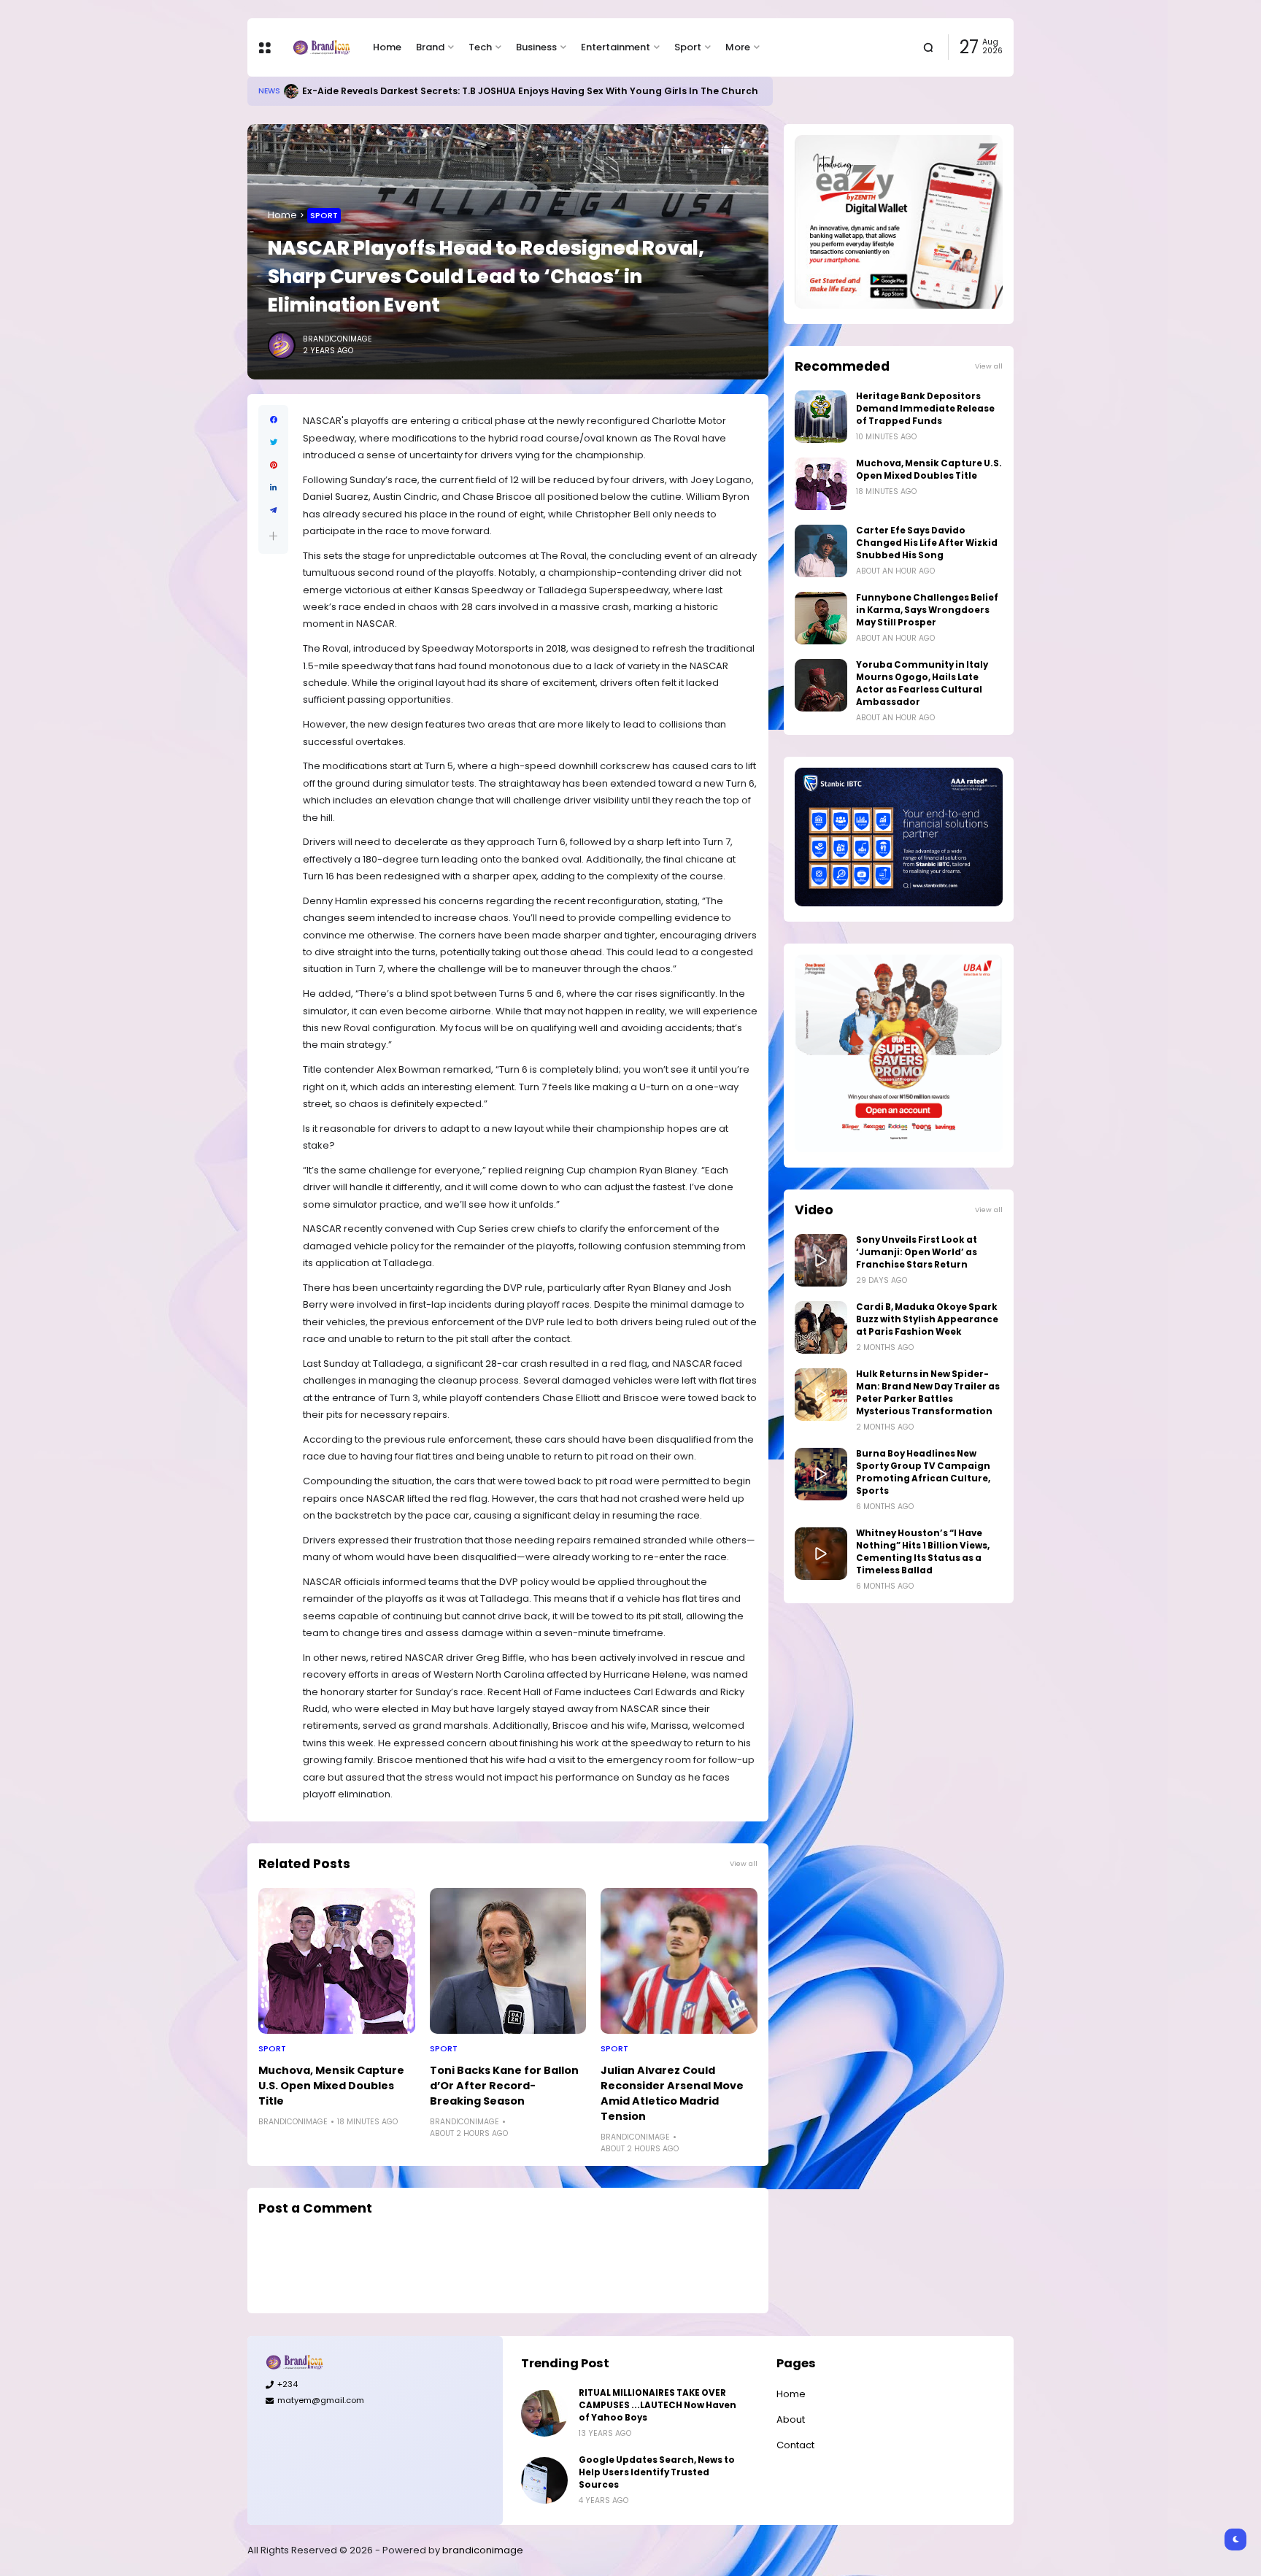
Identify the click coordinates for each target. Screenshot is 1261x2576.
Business (536, 47)
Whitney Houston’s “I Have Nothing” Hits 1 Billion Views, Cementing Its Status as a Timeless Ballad (923, 1552)
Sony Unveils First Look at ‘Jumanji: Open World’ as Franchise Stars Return (917, 1252)
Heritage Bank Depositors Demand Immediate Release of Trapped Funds (925, 409)
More (738, 47)
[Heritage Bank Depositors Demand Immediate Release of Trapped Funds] (821, 417)
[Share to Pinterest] (273, 465)
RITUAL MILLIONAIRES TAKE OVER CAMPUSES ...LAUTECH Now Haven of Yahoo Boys (658, 2405)
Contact (795, 2445)
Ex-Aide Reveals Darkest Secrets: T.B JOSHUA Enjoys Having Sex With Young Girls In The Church (530, 91)
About (791, 2419)
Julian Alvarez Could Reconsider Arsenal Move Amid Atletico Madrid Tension (672, 2093)
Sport (688, 47)
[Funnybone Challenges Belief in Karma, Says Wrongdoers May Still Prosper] (821, 618)
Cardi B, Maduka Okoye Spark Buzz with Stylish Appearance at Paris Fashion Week (927, 1319)
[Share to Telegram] (273, 510)
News (269, 91)
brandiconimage (483, 2550)
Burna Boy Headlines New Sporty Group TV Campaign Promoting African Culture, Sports (923, 1472)
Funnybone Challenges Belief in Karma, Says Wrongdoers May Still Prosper (927, 610)
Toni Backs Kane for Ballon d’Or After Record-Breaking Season (504, 2086)
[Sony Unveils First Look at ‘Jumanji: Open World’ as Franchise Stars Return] (821, 1260)
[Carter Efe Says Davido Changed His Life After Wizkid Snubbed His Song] (821, 551)
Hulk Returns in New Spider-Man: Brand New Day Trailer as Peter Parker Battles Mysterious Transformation (928, 1393)
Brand (430, 47)
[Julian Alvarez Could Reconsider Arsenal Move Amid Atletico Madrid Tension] (679, 1961)
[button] (273, 536)
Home (387, 47)
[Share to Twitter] (273, 443)
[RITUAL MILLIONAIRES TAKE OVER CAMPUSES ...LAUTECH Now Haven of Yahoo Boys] (544, 2413)
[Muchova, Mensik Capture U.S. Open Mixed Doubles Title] (337, 1961)
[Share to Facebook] (273, 420)
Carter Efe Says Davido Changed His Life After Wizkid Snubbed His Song (927, 543)
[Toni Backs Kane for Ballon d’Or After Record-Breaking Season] (508, 1961)
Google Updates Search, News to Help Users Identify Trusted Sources (657, 2472)
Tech (480, 47)
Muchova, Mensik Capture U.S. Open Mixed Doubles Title (331, 2086)
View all (744, 1863)
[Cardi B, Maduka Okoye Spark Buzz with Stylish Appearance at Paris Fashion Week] (821, 1327)
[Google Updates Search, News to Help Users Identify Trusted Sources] (544, 2480)
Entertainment (616, 47)
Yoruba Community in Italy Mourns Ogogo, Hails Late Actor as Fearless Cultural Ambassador (922, 683)
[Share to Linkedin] (273, 488)
